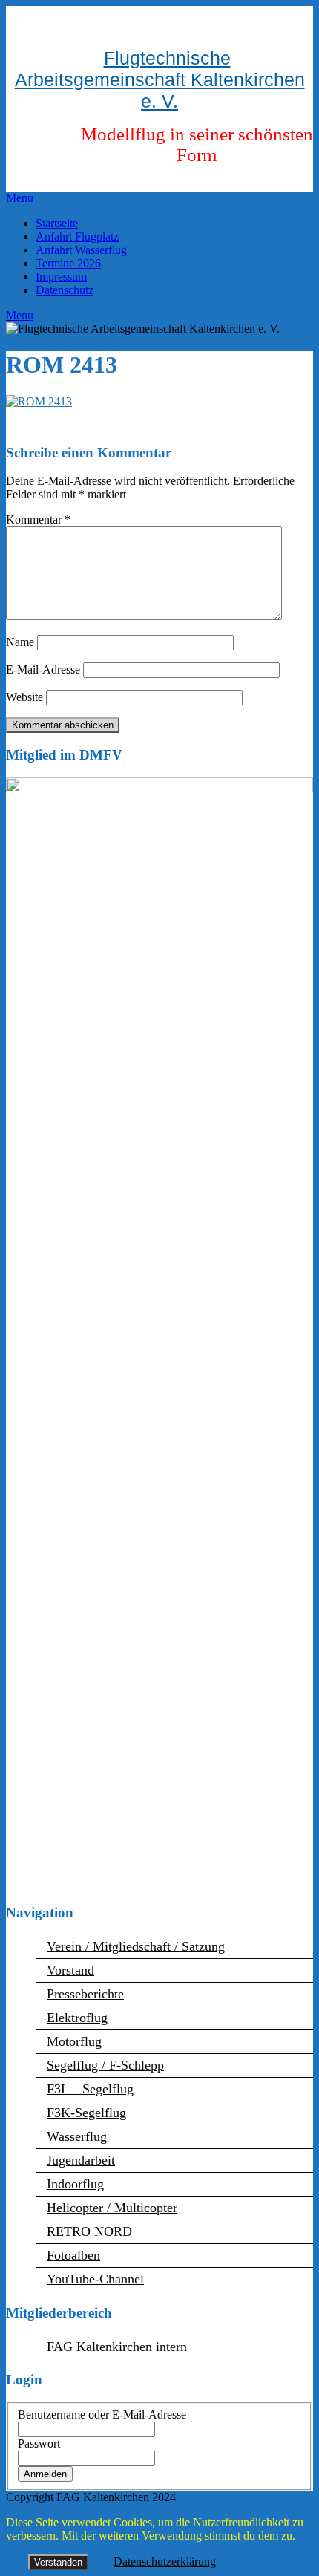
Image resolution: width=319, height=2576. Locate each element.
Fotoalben (73, 2255)
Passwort (39, 2443)
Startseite (57, 223)
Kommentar (38, 519)
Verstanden (58, 2562)
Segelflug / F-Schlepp (105, 2065)
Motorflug (74, 2041)
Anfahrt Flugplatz (77, 237)
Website (24, 697)
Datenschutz (65, 290)
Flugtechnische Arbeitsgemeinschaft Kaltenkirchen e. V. (160, 79)
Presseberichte (85, 1994)
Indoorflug (75, 2184)
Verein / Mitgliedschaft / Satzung (136, 1946)
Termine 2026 (68, 263)
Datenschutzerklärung (165, 2562)
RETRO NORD (89, 2231)
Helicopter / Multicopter (112, 2208)
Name (20, 642)
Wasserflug (77, 2136)
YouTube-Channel (95, 2279)
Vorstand (70, 1970)
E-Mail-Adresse (43, 669)
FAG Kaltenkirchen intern (117, 2347)
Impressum (61, 277)
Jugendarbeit (81, 2160)
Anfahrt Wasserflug (81, 250)
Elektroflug (77, 2018)
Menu (20, 198)
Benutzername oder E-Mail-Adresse (102, 2414)
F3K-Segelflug (86, 2113)
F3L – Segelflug (90, 2089)
